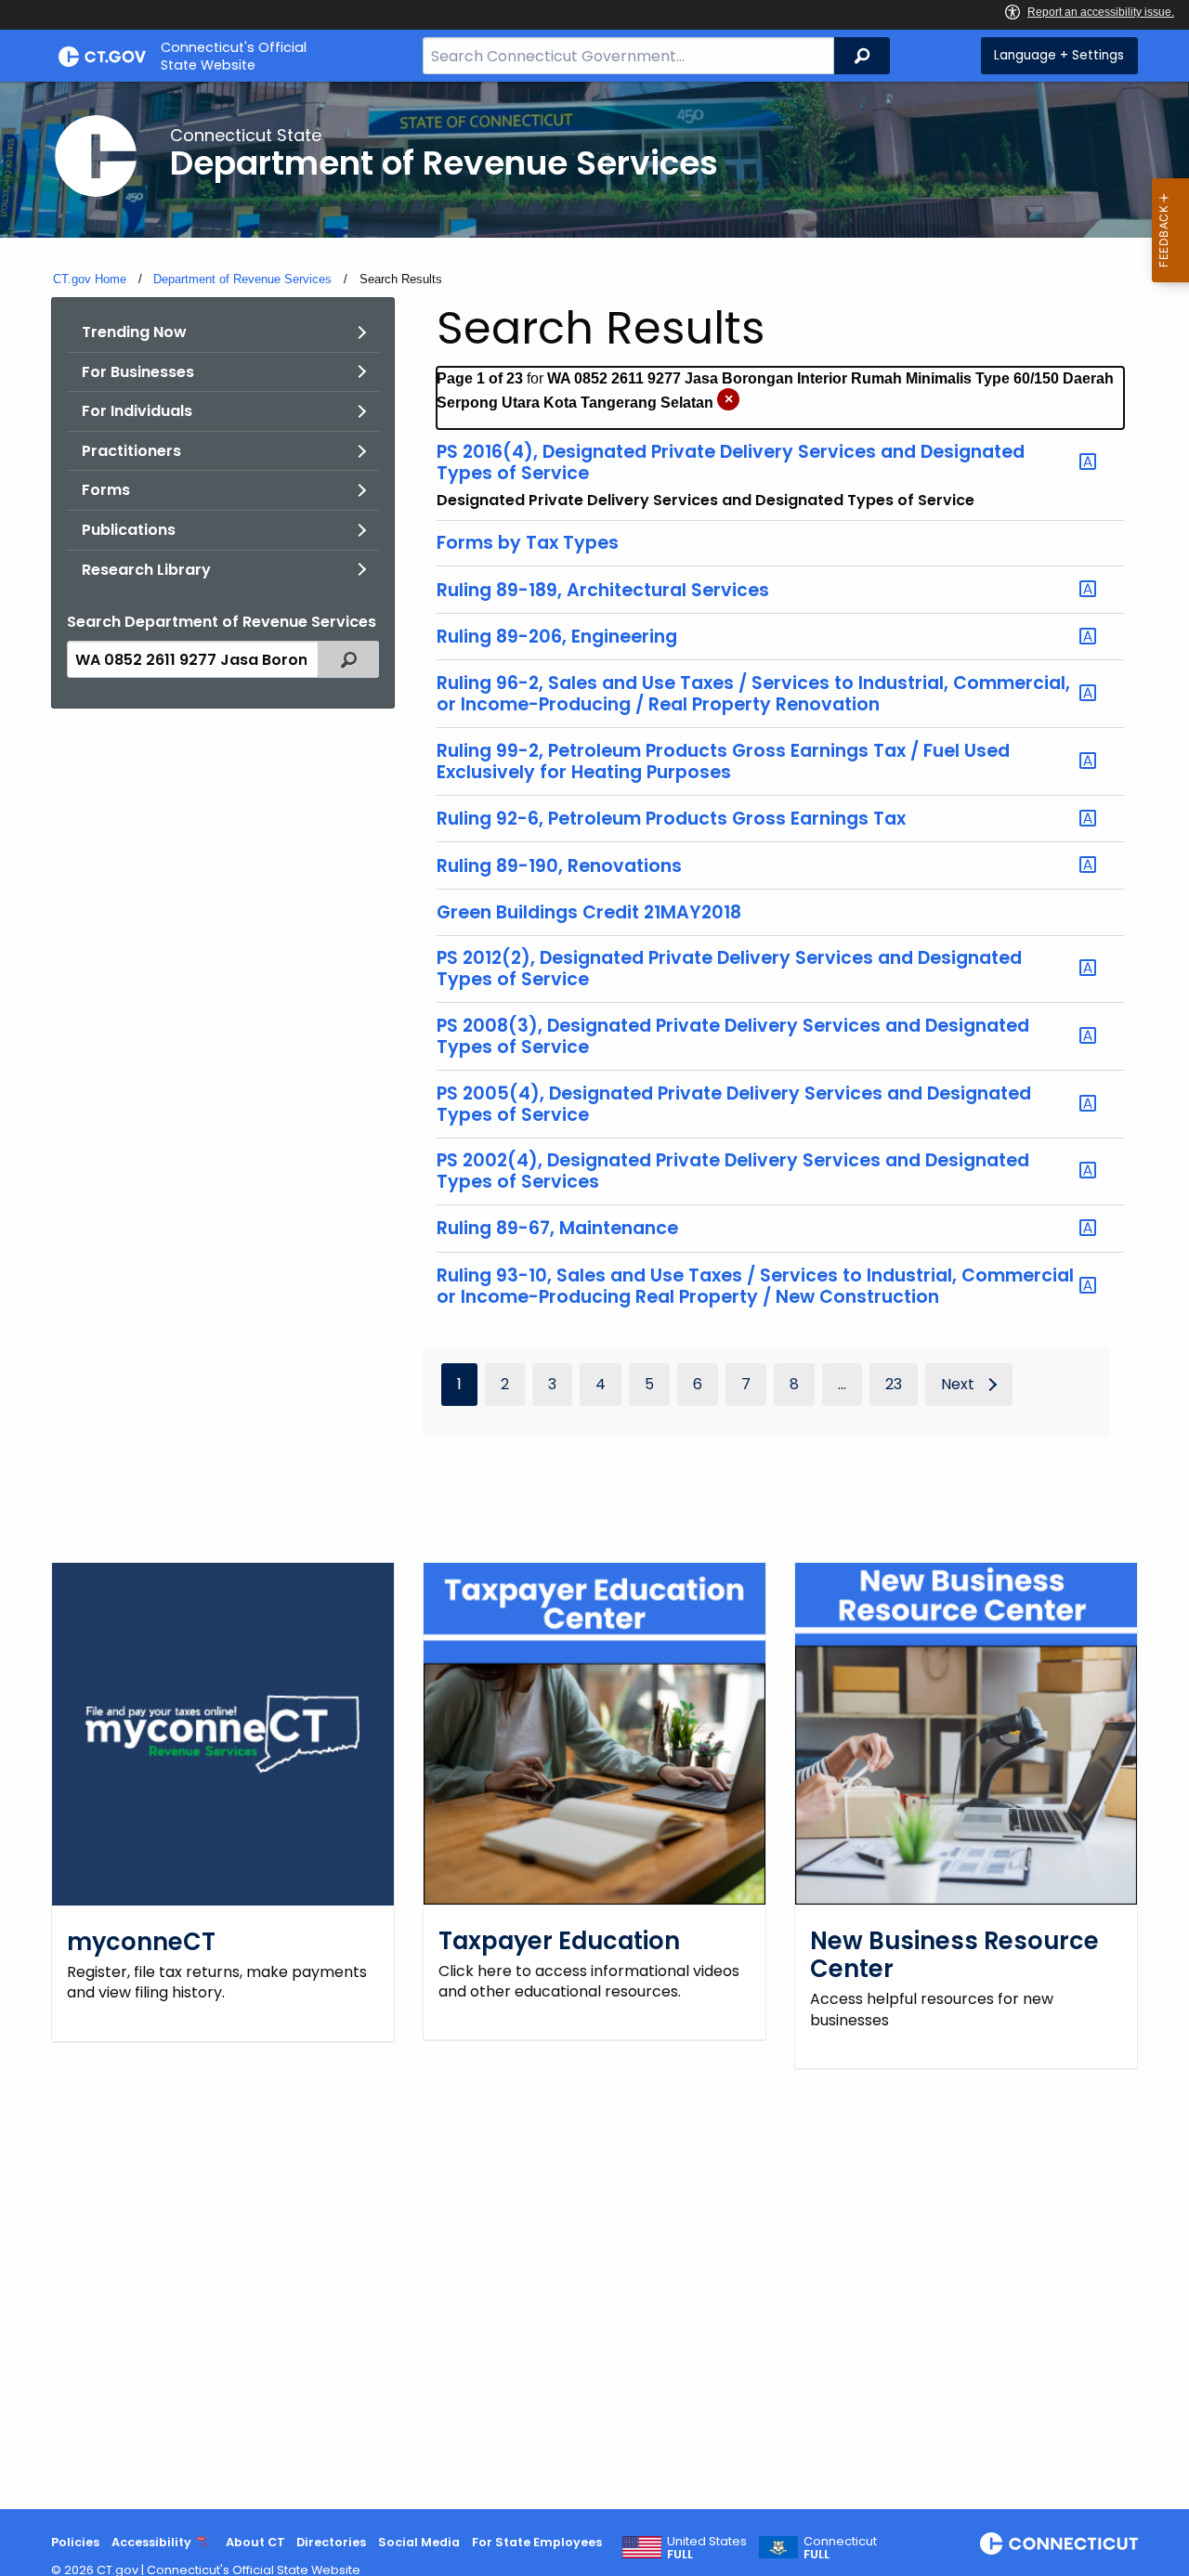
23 (894, 1384)
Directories (331, 2542)
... (842, 1384)
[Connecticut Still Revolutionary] (1059, 2543)
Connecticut (840, 2548)
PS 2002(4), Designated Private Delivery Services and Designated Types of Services (733, 1171)
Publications (129, 530)
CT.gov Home (90, 279)
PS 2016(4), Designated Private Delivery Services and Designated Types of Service (731, 462)
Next (958, 1384)
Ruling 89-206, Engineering (557, 637)
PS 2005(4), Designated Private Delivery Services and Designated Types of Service (734, 1104)
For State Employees (537, 2542)
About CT (255, 2542)
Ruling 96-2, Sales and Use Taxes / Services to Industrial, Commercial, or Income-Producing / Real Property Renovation (753, 694)
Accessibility (151, 2542)
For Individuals (137, 411)
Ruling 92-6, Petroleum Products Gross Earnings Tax (671, 819)
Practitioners (131, 451)
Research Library (146, 570)
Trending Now (134, 332)
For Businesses (138, 372)
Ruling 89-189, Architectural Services (603, 590)
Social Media (419, 2542)
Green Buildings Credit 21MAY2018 (589, 912)
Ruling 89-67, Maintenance (557, 1229)
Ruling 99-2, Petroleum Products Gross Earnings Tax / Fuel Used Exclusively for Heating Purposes (723, 761)
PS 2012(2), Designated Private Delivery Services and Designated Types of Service (729, 969)
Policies (75, 2542)
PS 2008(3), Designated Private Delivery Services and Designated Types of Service (733, 1036)
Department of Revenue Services (242, 279)
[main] (594, 1295)
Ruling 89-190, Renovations (559, 865)
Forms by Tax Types (528, 543)
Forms (106, 490)
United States (707, 2548)
